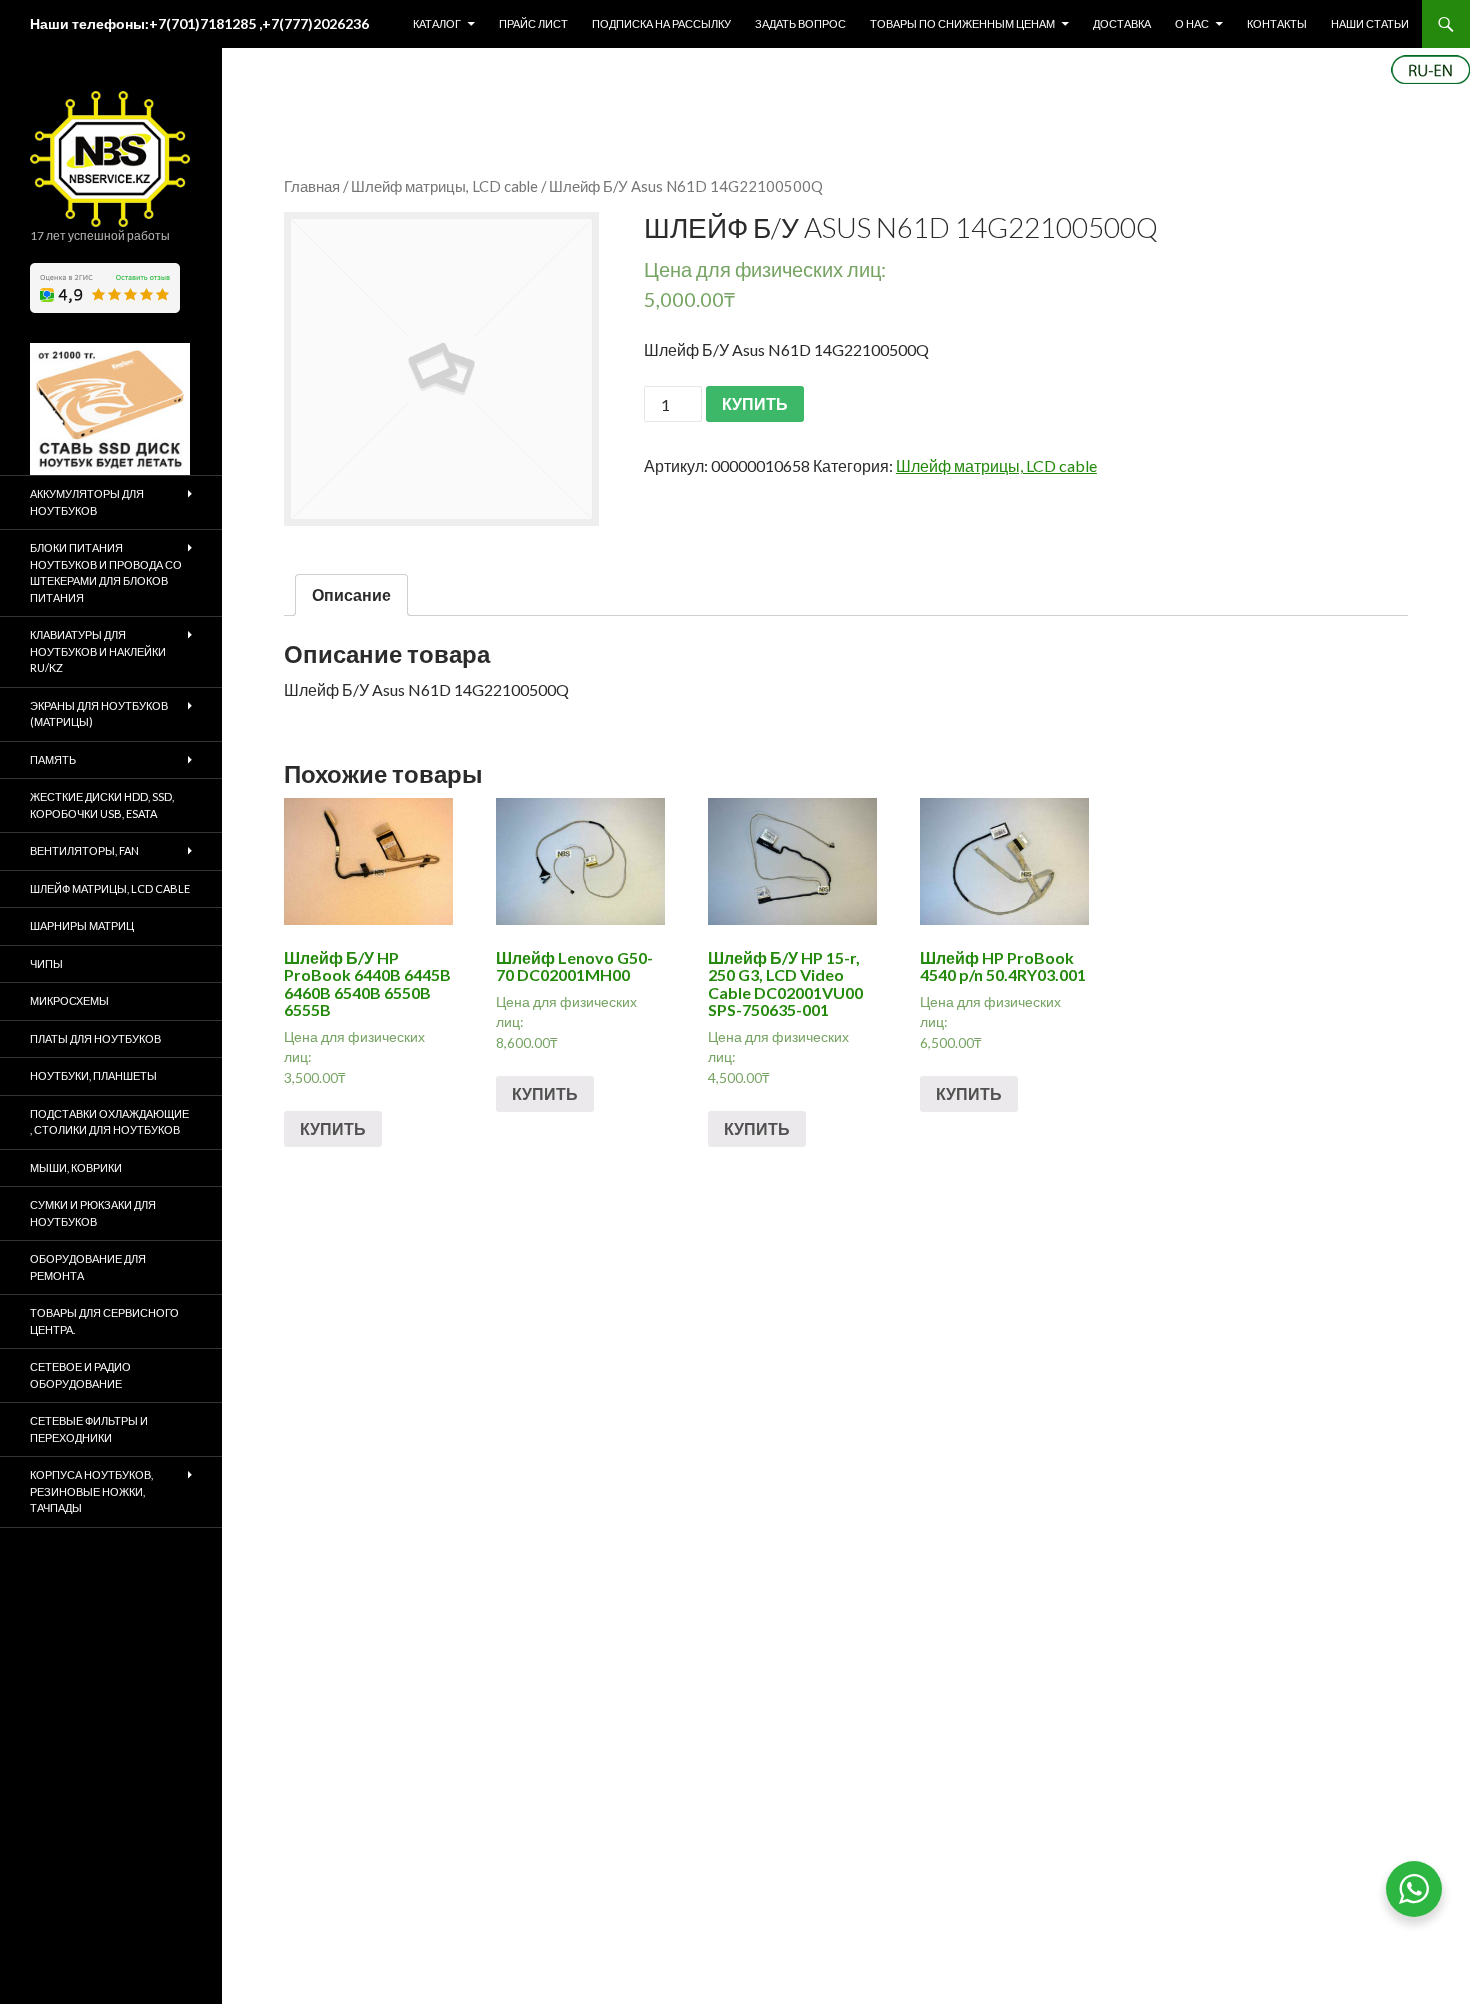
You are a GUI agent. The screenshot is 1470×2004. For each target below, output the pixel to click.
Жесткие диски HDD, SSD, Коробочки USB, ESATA (102, 805)
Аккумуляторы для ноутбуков (87, 502)
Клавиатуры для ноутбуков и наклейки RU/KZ (98, 651)
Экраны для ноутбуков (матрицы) (99, 714)
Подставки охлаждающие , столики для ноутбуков (109, 1122)
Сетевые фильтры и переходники (89, 1429)
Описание (351, 594)
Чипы (46, 963)
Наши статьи (1370, 23)
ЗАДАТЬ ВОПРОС (800, 23)
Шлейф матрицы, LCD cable (444, 186)
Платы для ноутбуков (95, 1038)
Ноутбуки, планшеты (93, 1075)
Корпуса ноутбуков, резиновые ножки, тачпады (91, 1491)
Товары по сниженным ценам (962, 23)
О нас (1192, 23)
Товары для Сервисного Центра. (104, 1321)
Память (53, 759)
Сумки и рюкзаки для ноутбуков (93, 1213)
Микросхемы (69, 1000)
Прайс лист (533, 23)
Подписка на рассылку (661, 23)
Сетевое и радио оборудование (80, 1375)
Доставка (1122, 23)
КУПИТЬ (755, 403)
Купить (333, 1128)
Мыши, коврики (76, 1167)
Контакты (1277, 23)
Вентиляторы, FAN (84, 850)
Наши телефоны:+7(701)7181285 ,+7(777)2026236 (199, 23)
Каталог (437, 23)
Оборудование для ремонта (88, 1267)
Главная (312, 186)
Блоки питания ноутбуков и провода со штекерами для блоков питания (106, 572)
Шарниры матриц (82, 925)
